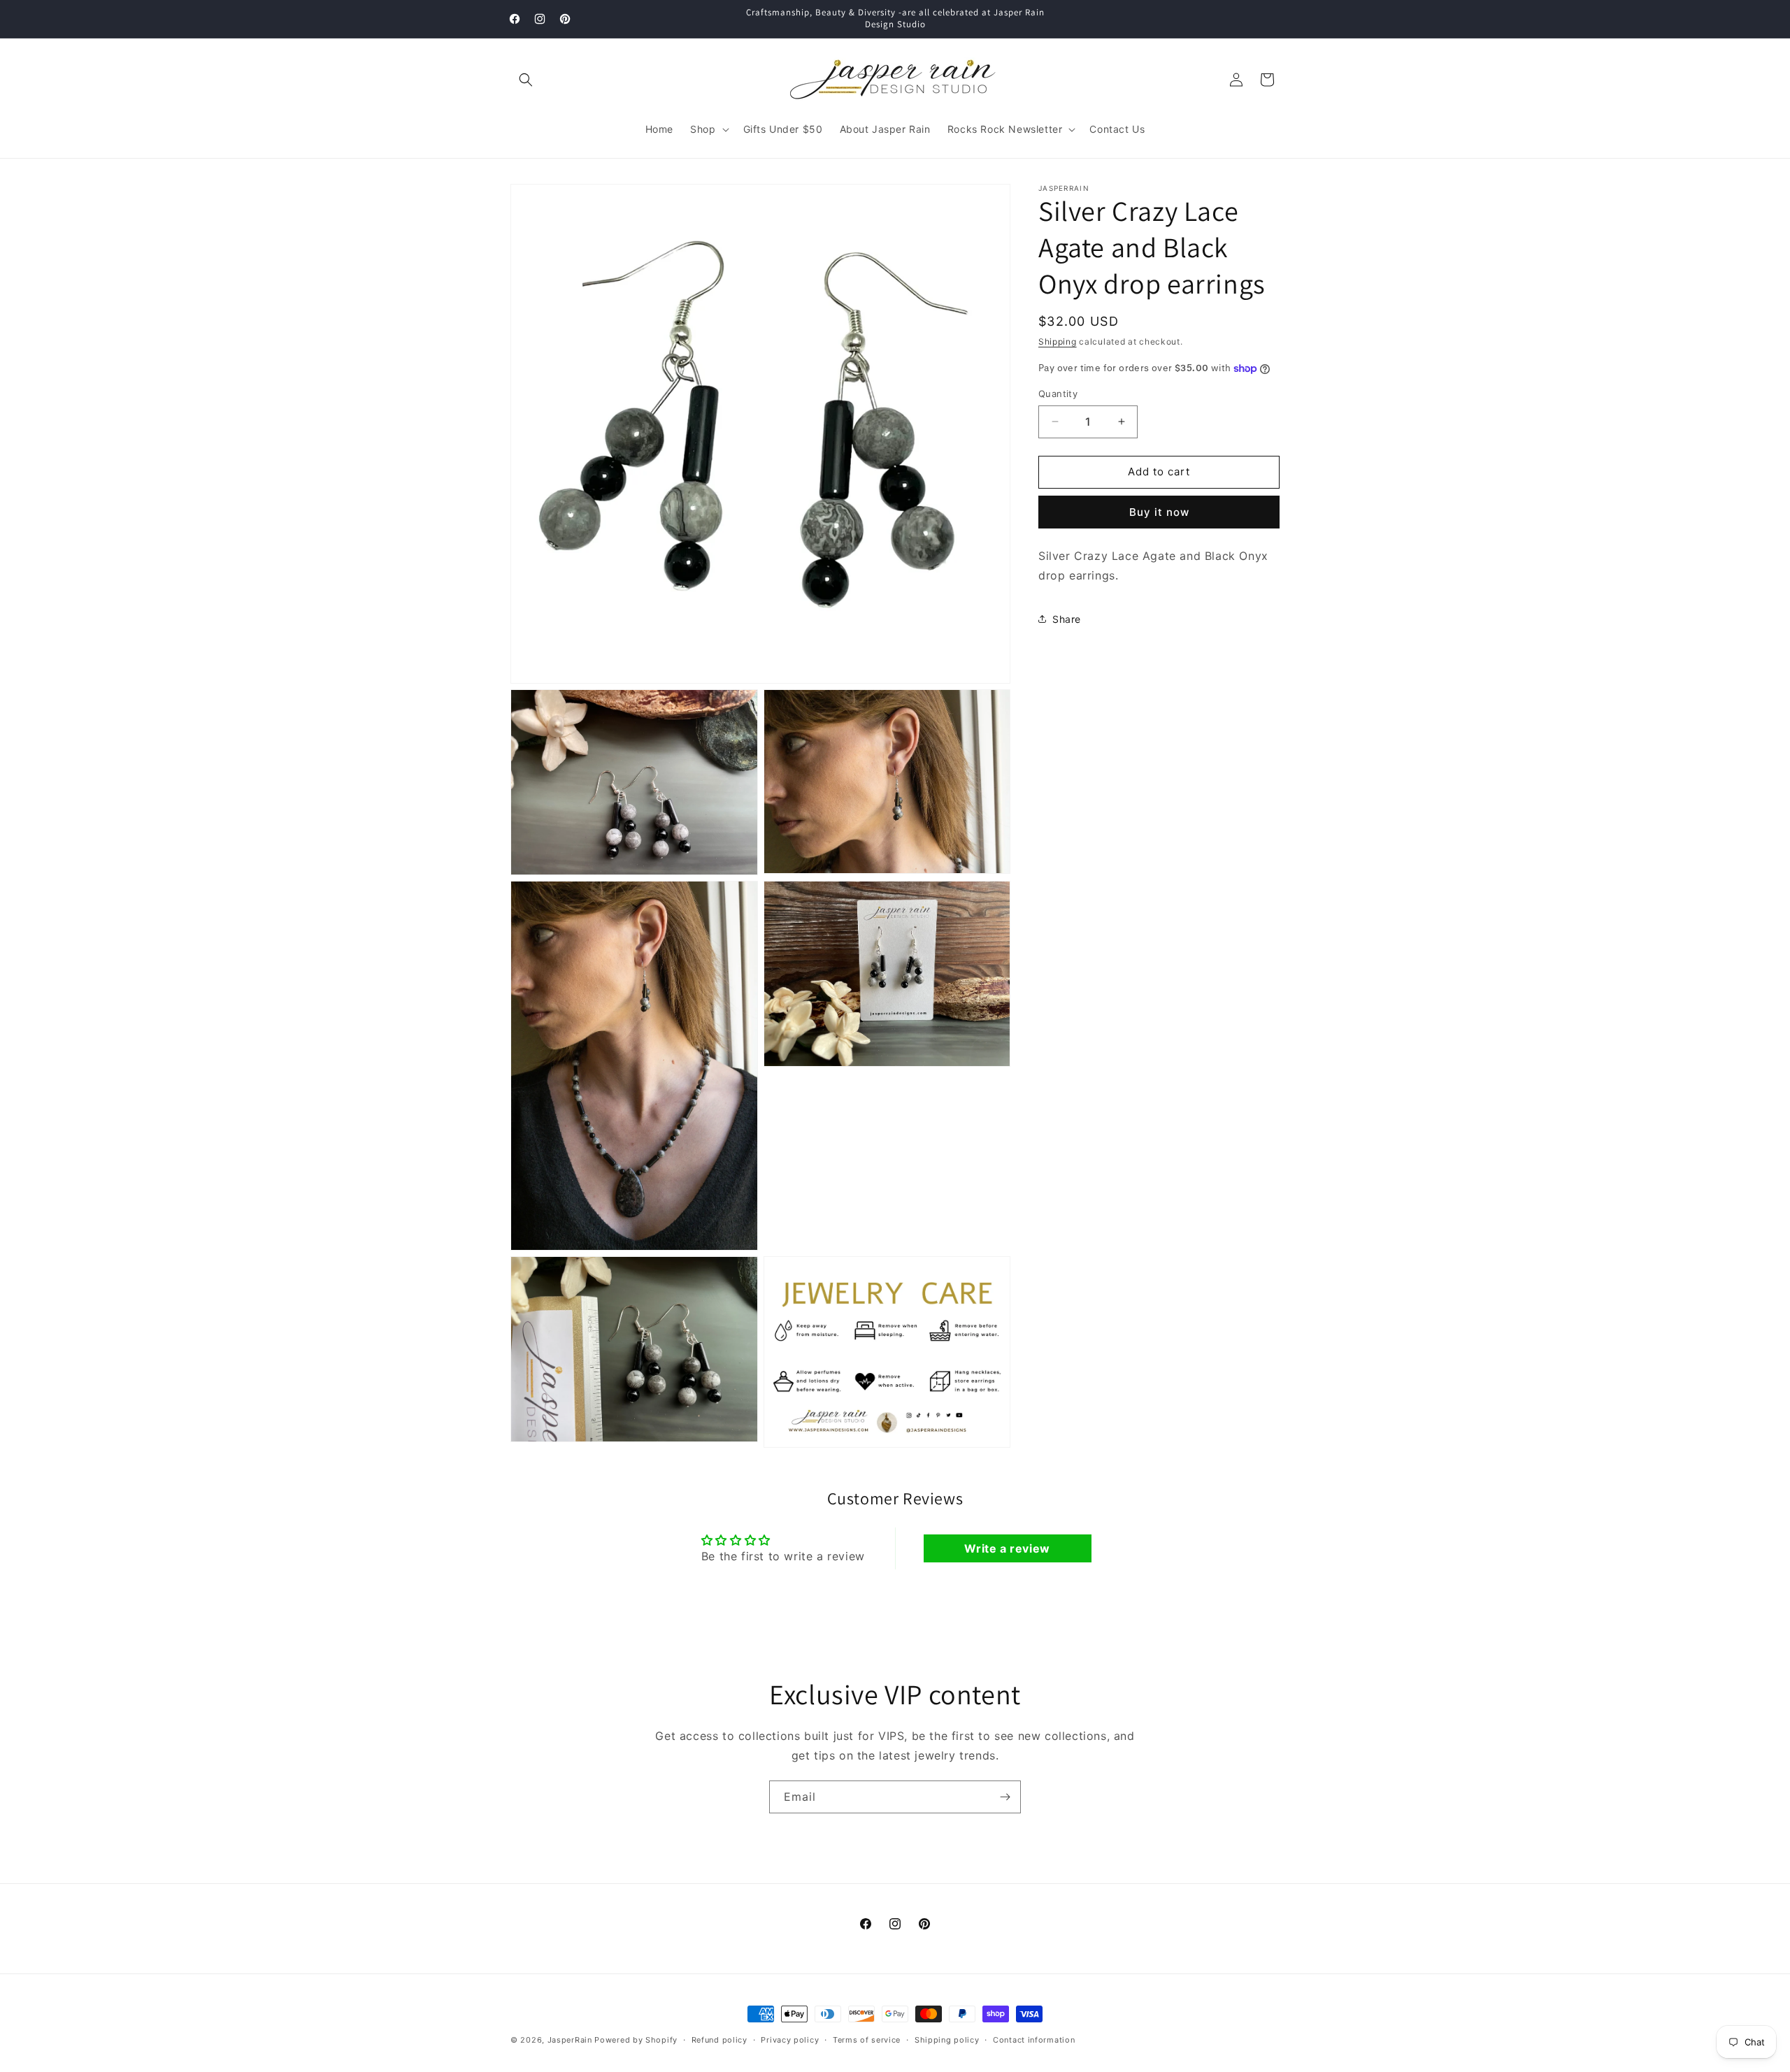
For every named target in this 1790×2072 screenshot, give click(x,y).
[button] (526, 80)
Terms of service (867, 2039)
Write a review (1007, 1548)
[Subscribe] (1005, 1797)
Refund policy (719, 2039)
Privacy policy (790, 2039)
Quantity (1058, 394)
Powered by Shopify (636, 2040)
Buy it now (1159, 512)
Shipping (1058, 341)
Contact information (1034, 2039)
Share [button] (1067, 619)
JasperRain (570, 2040)
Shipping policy (947, 2039)
